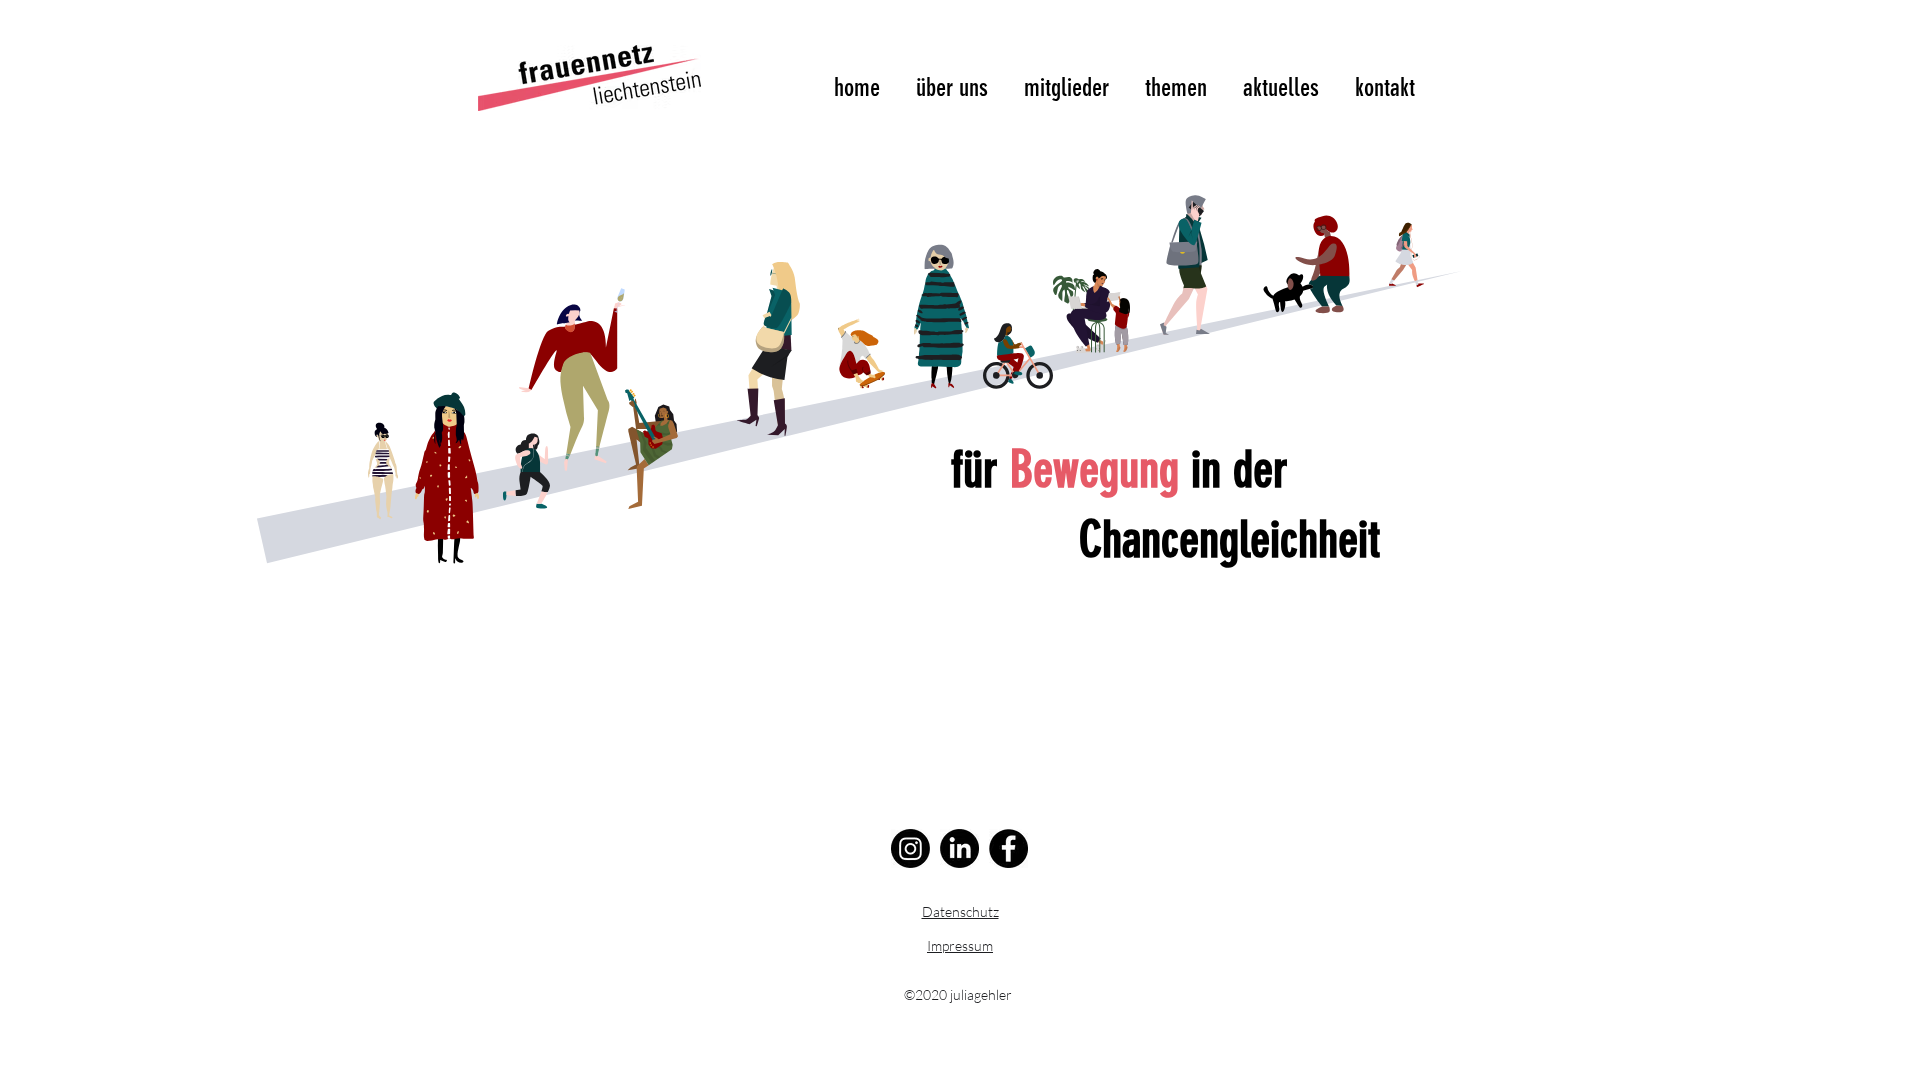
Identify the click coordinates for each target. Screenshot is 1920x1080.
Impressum (960, 945)
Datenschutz (960, 911)
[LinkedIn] (959, 848)
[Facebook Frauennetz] (1008, 848)
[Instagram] (910, 848)
